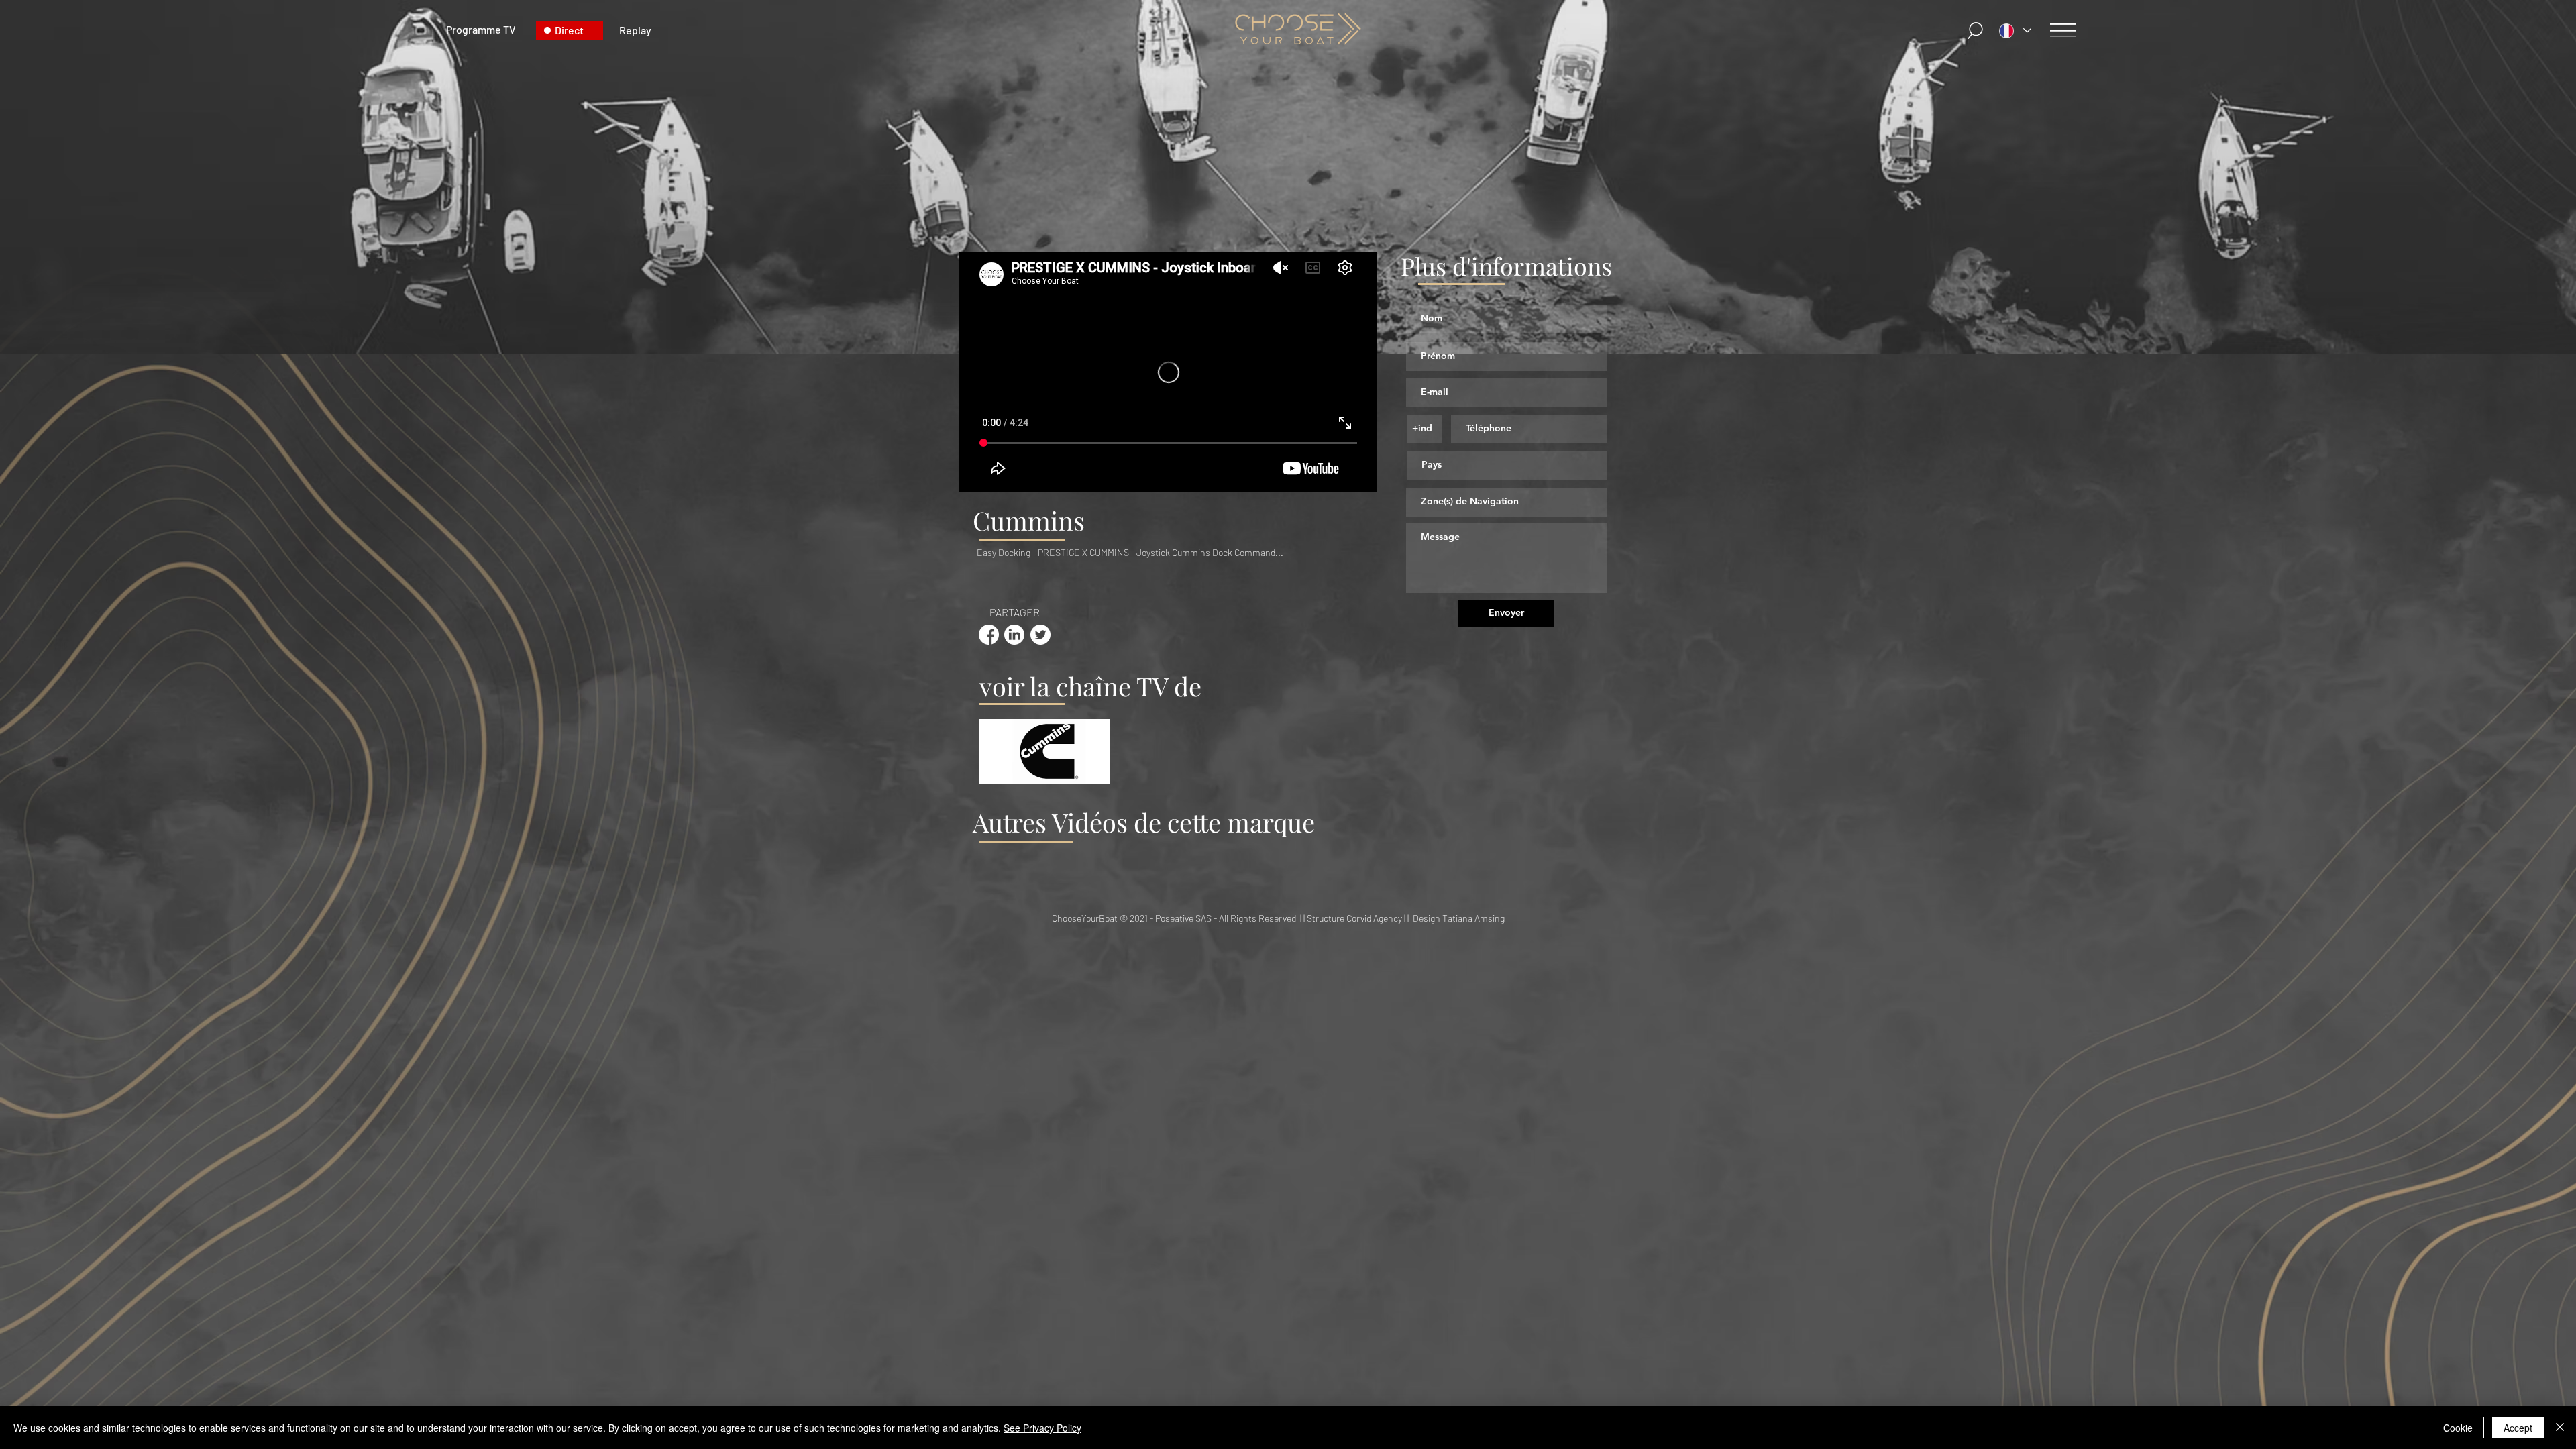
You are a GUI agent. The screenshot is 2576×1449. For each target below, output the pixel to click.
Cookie (2458, 1428)
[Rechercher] (1976, 31)
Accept (2518, 1428)
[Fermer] (2560, 1428)
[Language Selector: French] (2015, 31)
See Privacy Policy (1042, 1428)
